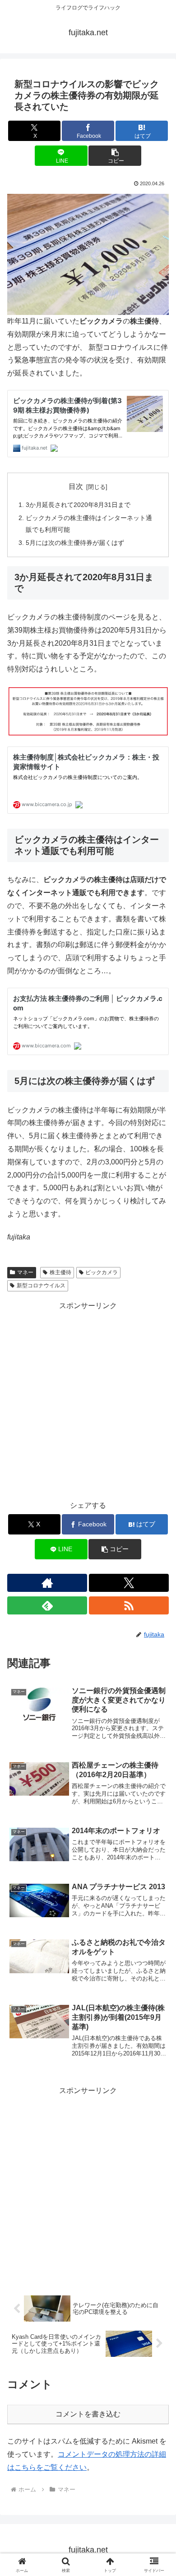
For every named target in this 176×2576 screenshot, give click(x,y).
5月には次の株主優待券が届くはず (75, 543)
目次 (76, 486)
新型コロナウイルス (41, 1286)
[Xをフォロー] (129, 1583)
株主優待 (60, 1272)
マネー (25, 1272)
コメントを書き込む (88, 2414)
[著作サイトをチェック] (47, 1583)
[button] (115, 156)
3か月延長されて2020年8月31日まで (78, 505)
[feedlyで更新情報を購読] (47, 1605)
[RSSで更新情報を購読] (129, 1605)
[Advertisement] (88, 1401)
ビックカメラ (102, 1272)
